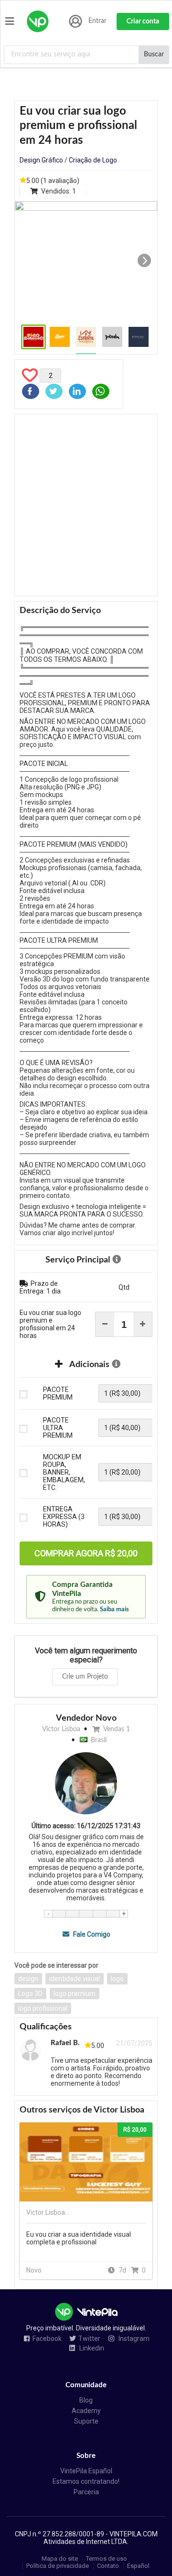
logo (117, 1979)
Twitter (89, 2339)
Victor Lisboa (61, 1729)
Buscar (154, 54)
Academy (86, 2411)
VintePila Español (86, 2471)
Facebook (47, 2339)
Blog (86, 2400)
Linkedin (91, 2348)
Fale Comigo (91, 1934)
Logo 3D (30, 1994)
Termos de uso (107, 2559)
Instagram (133, 2339)
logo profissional (43, 2008)
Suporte (86, 2421)
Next (144, 260)
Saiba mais (114, 1609)
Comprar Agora (86, 1553)
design (28, 1979)
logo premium (75, 1994)
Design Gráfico (41, 160)
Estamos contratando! (86, 2481)
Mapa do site (60, 2559)
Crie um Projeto (85, 1677)
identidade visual (75, 1979)
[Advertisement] (86, 505)
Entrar (97, 21)
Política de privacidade (58, 2566)
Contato (108, 2566)
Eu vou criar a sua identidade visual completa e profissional (79, 2238)
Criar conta (143, 22)
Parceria (86, 2492)
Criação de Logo (93, 160)
